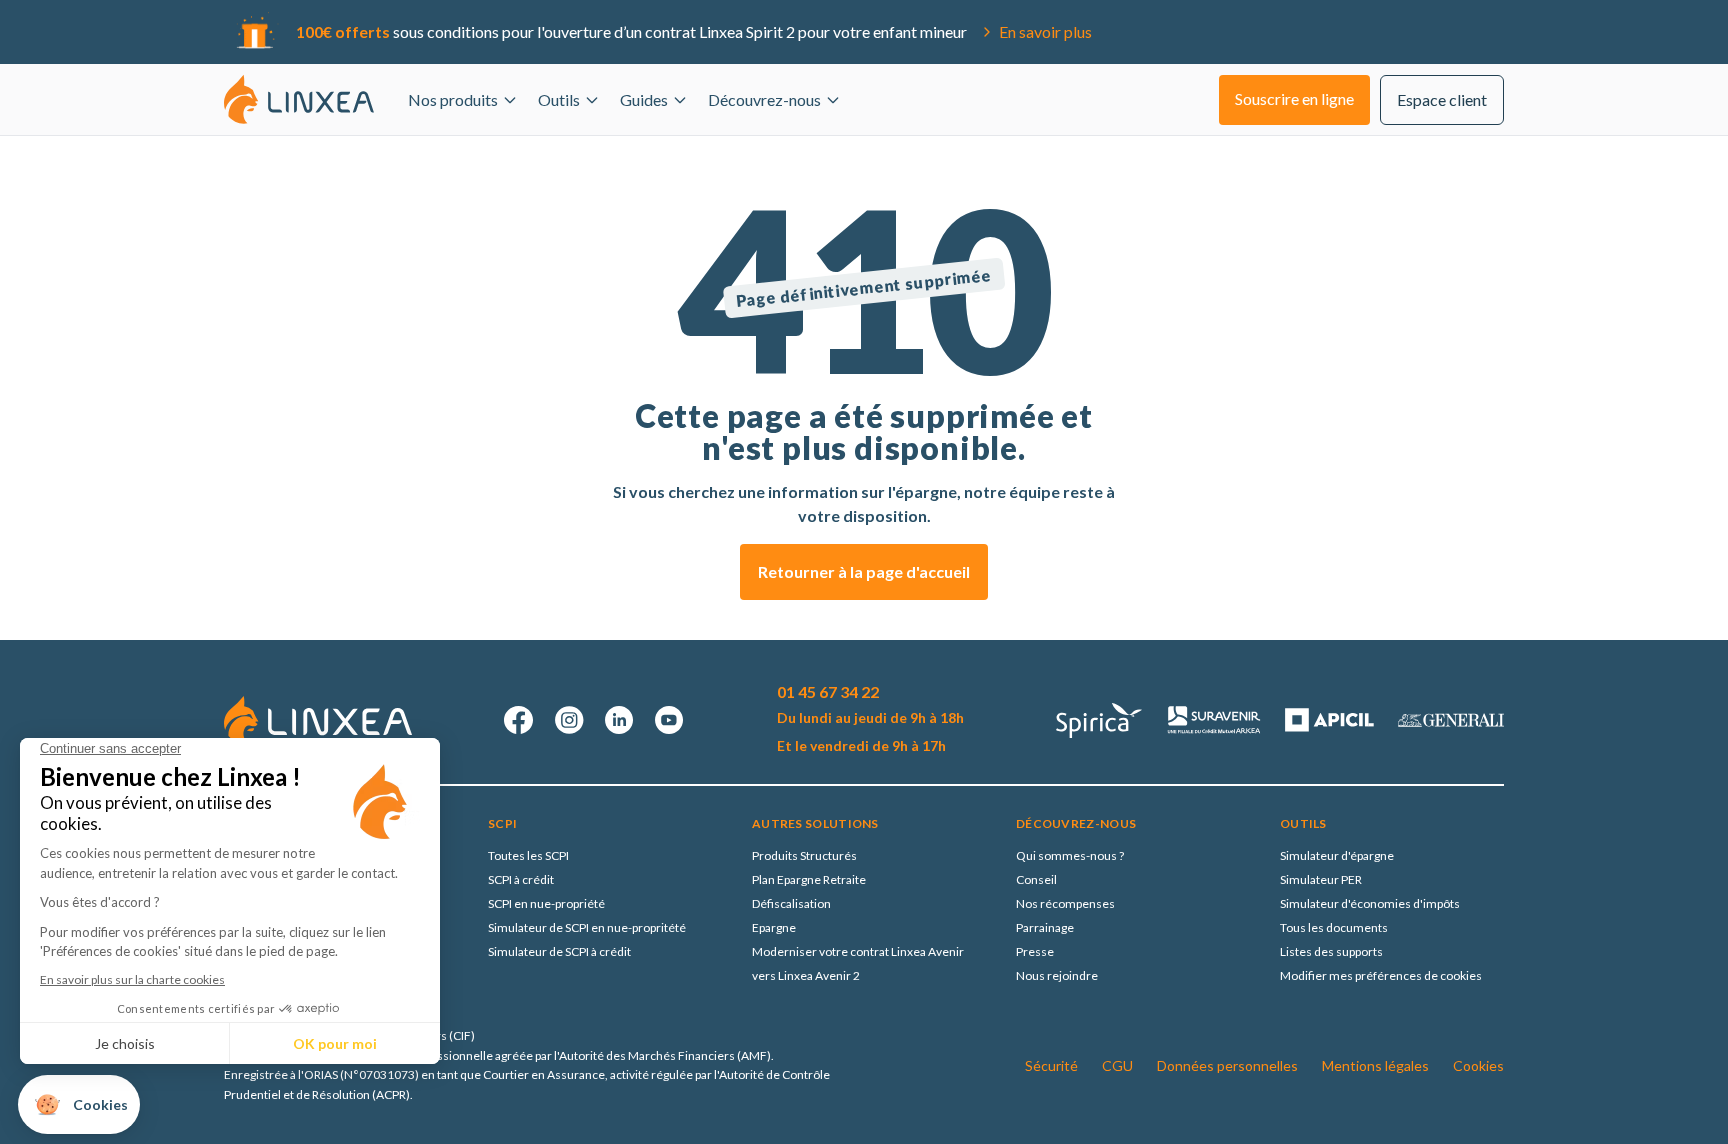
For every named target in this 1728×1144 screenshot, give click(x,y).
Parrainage (1045, 927)
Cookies (1478, 1065)
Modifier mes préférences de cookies (1381, 975)
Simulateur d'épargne (1337, 855)
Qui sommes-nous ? (1070, 855)
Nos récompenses (1065, 903)
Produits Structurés (804, 855)
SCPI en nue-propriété (546, 903)
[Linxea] (299, 99)
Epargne (774, 927)
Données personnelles (1227, 1065)
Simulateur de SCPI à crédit (559, 951)
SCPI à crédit (521, 879)
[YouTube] (669, 720)
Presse (1035, 951)
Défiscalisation (791, 903)
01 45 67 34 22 (828, 691)
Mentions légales (1375, 1065)
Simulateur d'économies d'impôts (1370, 903)
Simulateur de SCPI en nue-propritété (587, 927)
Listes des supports (1331, 951)
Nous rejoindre (1057, 975)
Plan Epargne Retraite (809, 879)
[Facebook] (519, 720)
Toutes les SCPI (528, 855)
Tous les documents (1334, 927)
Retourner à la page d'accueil (864, 571)
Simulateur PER (1321, 879)
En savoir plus (1045, 31)
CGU (1117, 1065)
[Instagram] (569, 720)
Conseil (1036, 879)
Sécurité (1051, 1065)
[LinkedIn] (619, 720)
